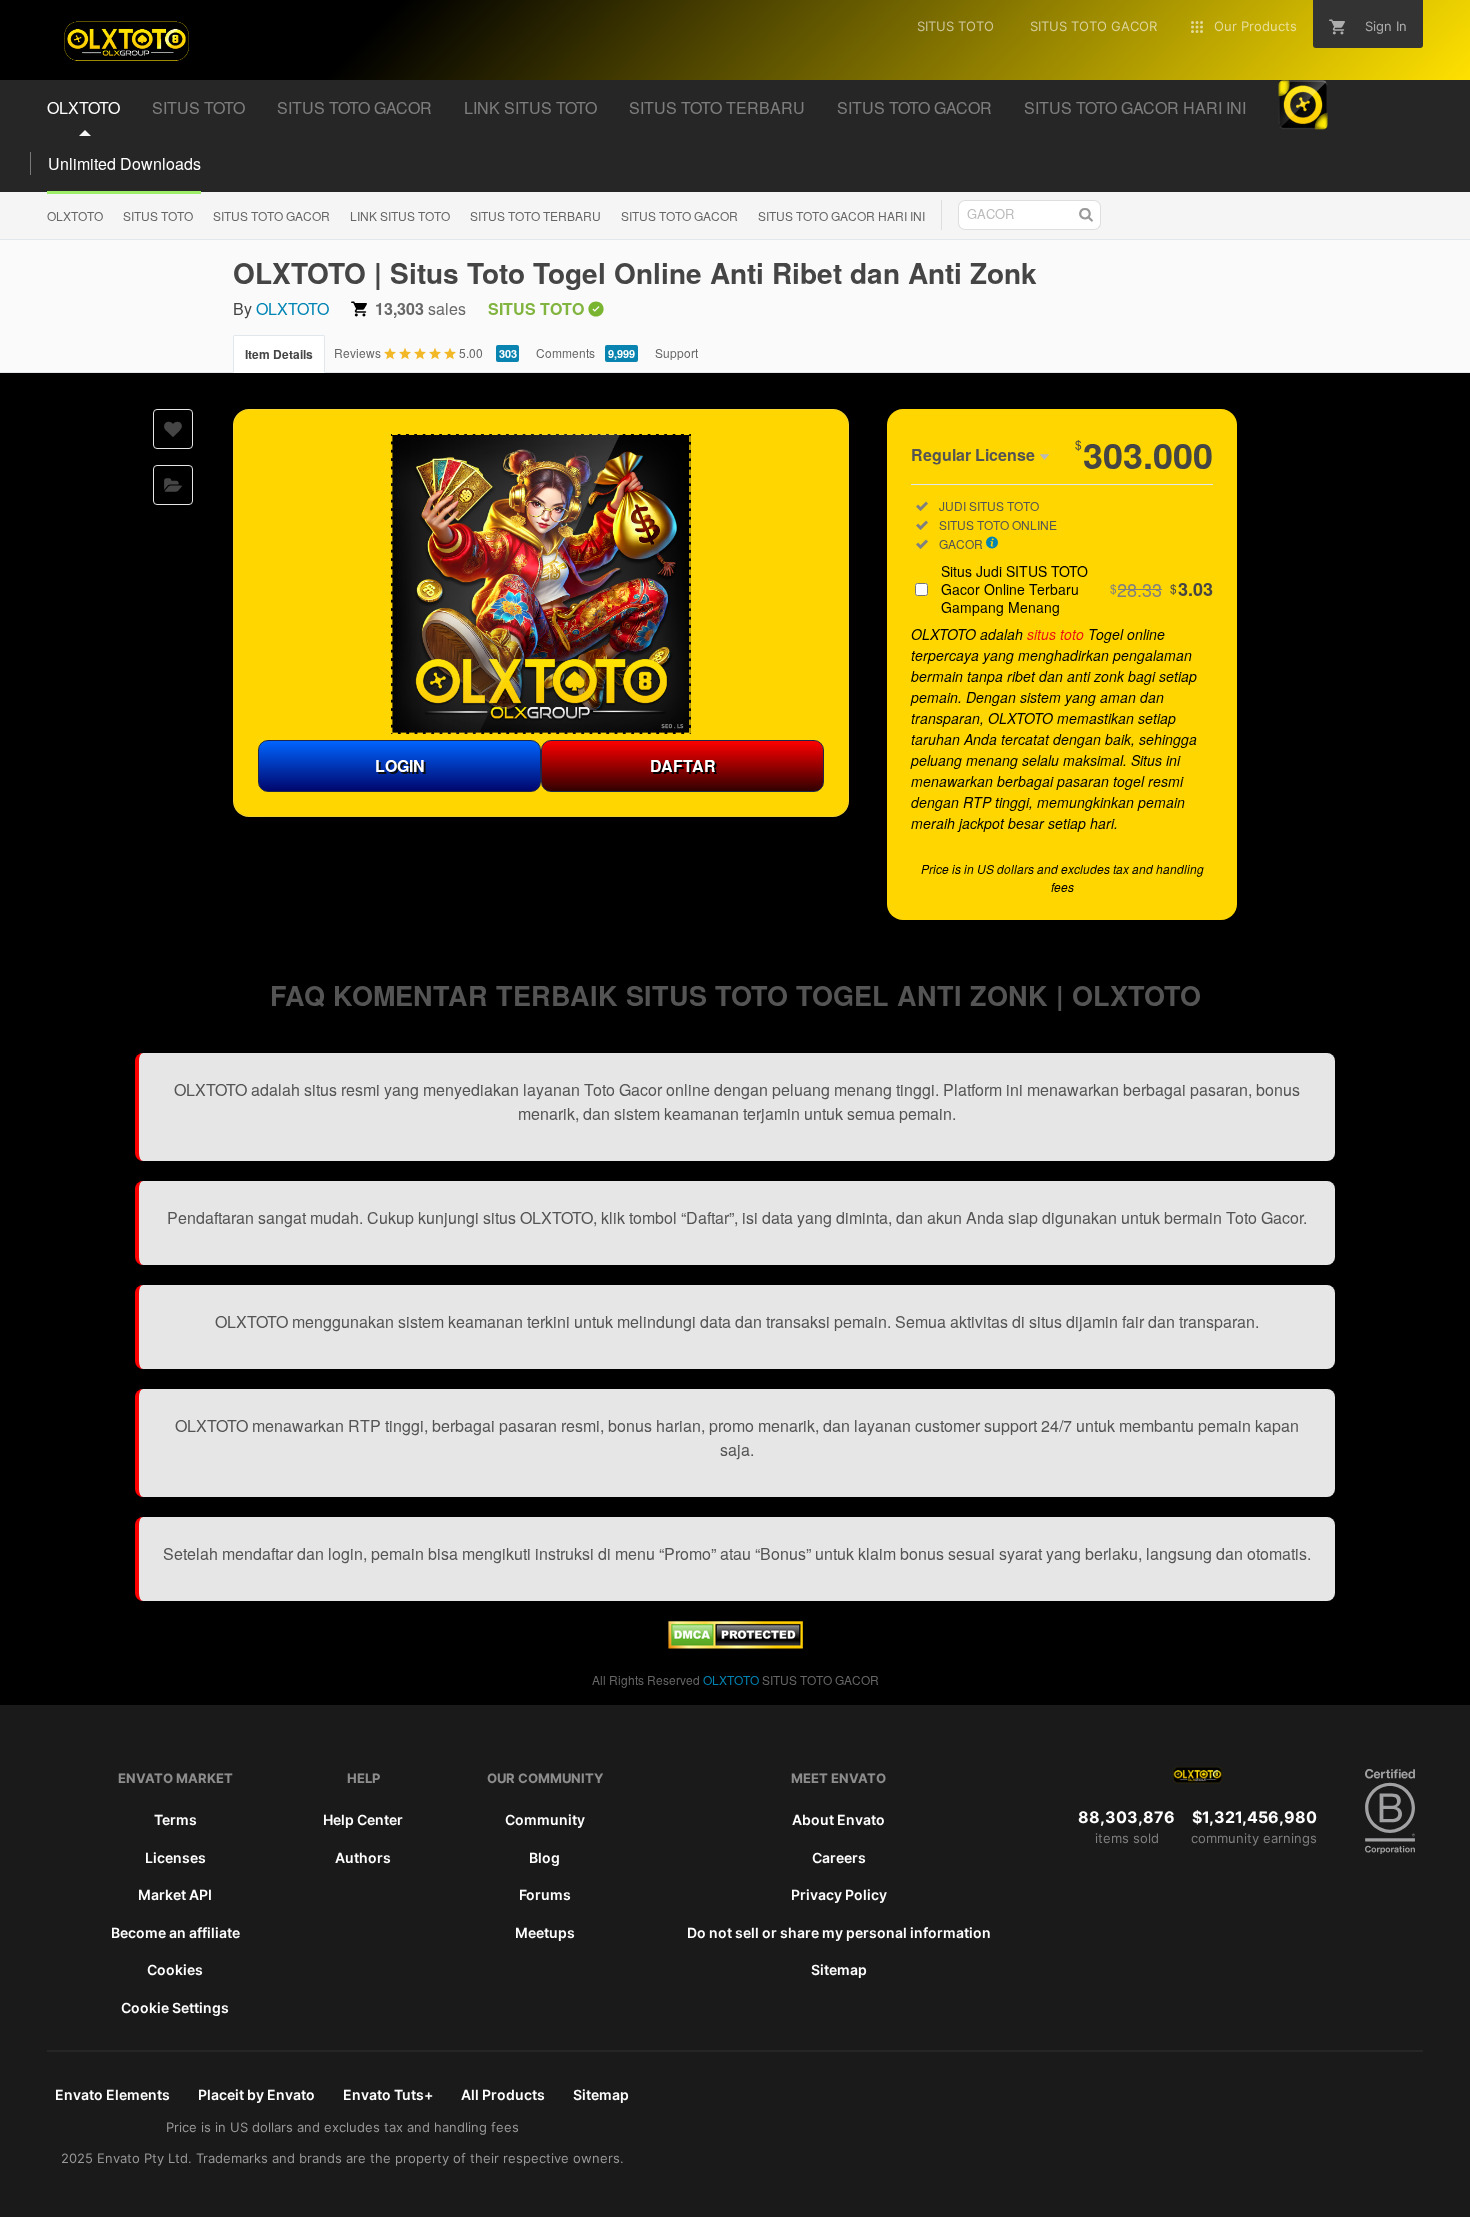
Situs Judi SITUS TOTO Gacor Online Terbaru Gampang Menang (1077, 589)
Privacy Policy (839, 1894)
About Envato (838, 1819)
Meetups (545, 1932)
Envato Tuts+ (388, 2094)
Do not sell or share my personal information (839, 1932)
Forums (545, 1894)
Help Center (363, 1819)
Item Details (279, 354)
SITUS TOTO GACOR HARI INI (841, 215)
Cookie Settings (175, 2007)
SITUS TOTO (158, 215)
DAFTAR (683, 765)
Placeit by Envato (256, 2094)
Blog (544, 1857)
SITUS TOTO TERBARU (535, 215)
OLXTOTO (75, 215)
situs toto (1055, 634)
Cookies (175, 1969)
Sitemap (839, 1969)
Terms (175, 1819)
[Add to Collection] (173, 485)
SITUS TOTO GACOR (271, 215)
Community (545, 1819)
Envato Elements (112, 2094)
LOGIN (400, 765)
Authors (363, 1857)
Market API (175, 1894)
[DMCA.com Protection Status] (735, 1642)
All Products (503, 2094)
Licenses (175, 1857)
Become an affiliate (175, 1932)
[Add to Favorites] (173, 429)
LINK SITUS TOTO (400, 215)
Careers (839, 1857)
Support (676, 352)
